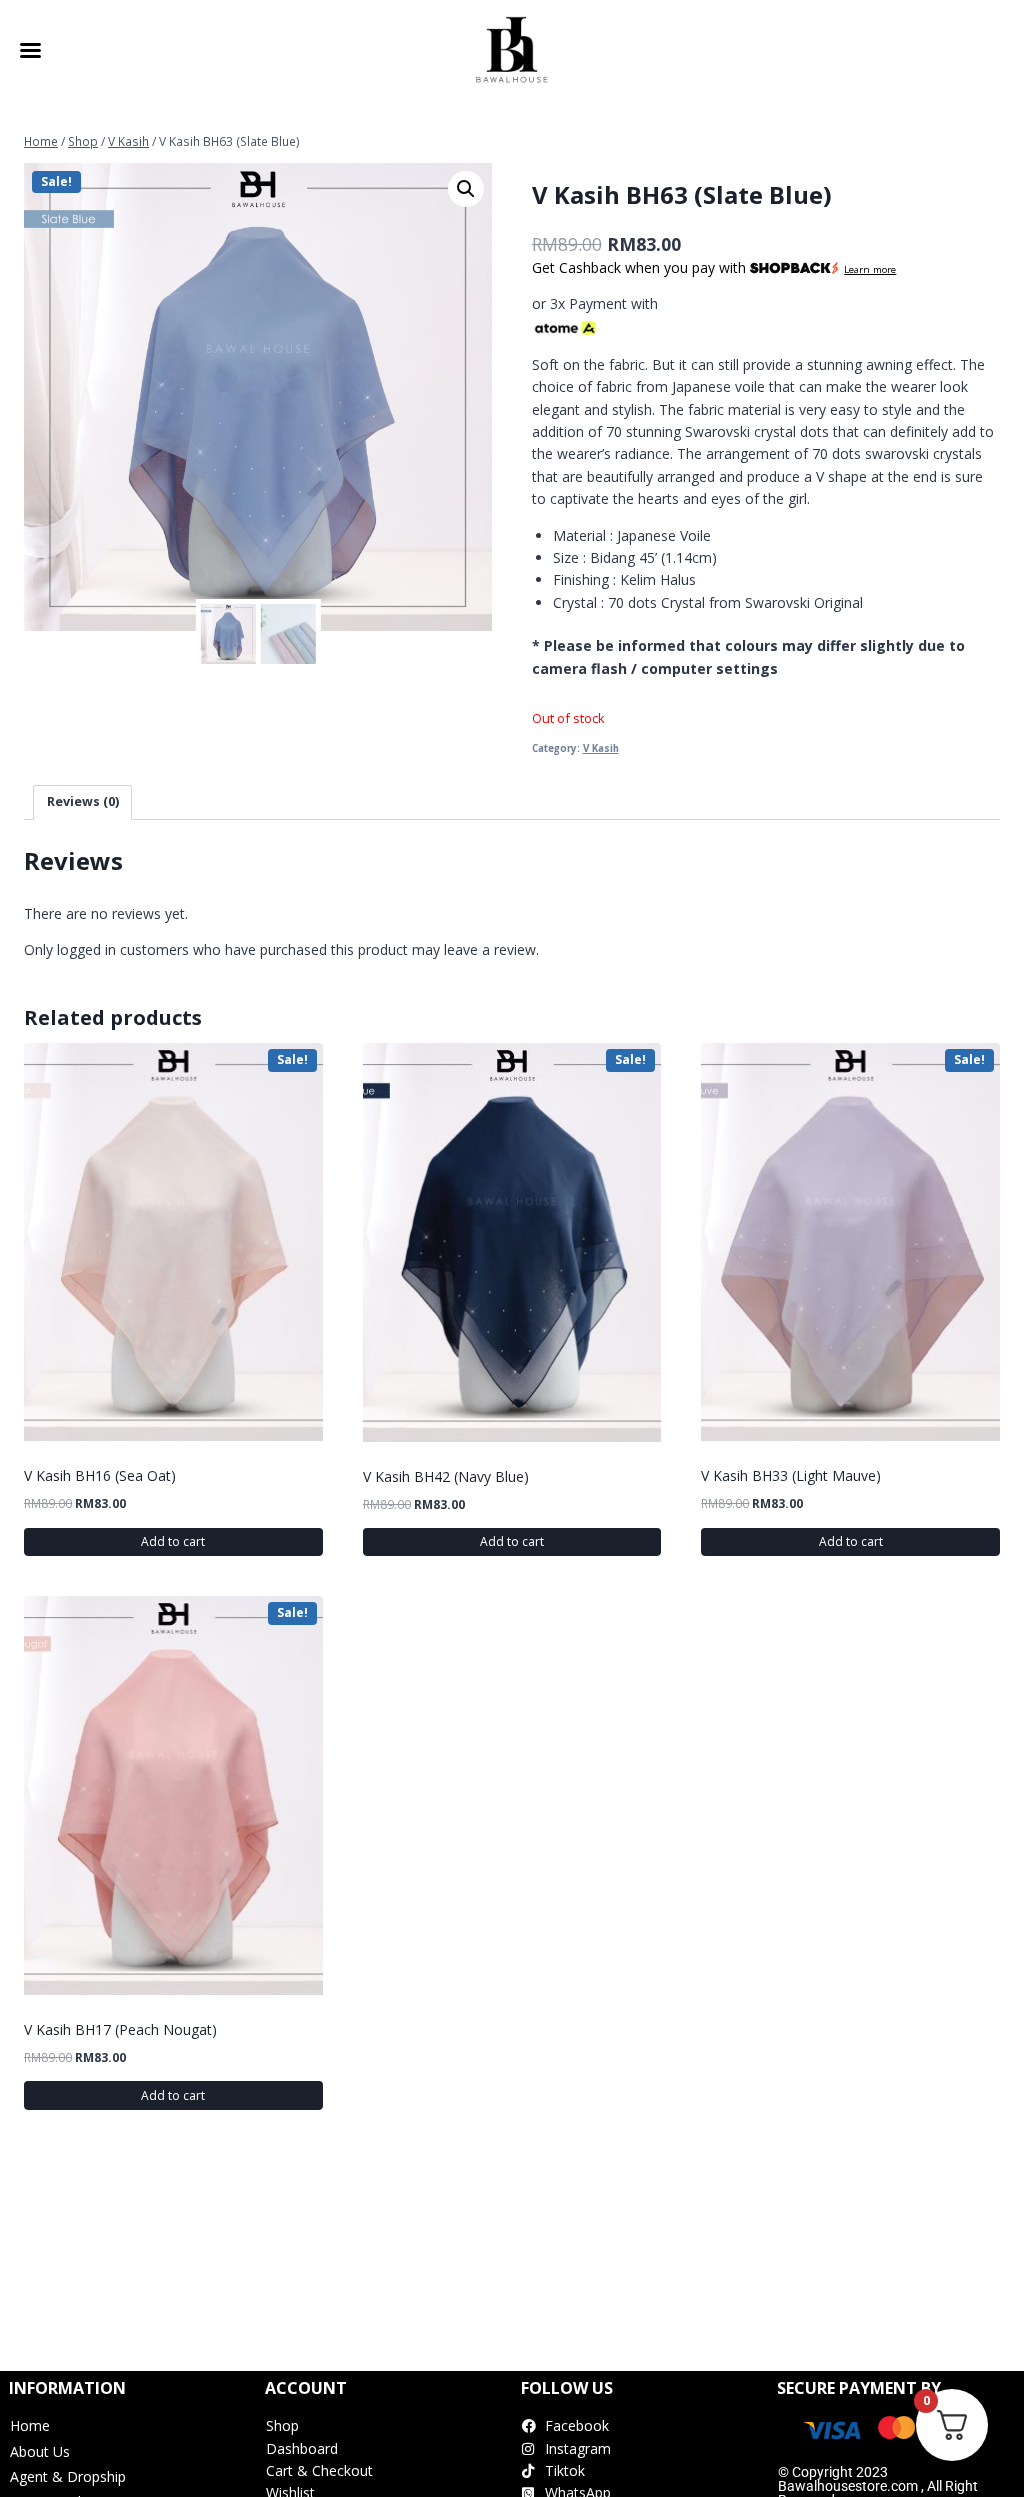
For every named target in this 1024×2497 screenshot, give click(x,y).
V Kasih (601, 748)
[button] (466, 189)
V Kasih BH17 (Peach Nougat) (120, 2029)
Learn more (870, 269)
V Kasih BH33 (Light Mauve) (791, 1475)
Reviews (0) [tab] (83, 801)
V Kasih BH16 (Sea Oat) (100, 1475)
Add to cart (173, 1541)
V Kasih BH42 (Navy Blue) (446, 1476)
